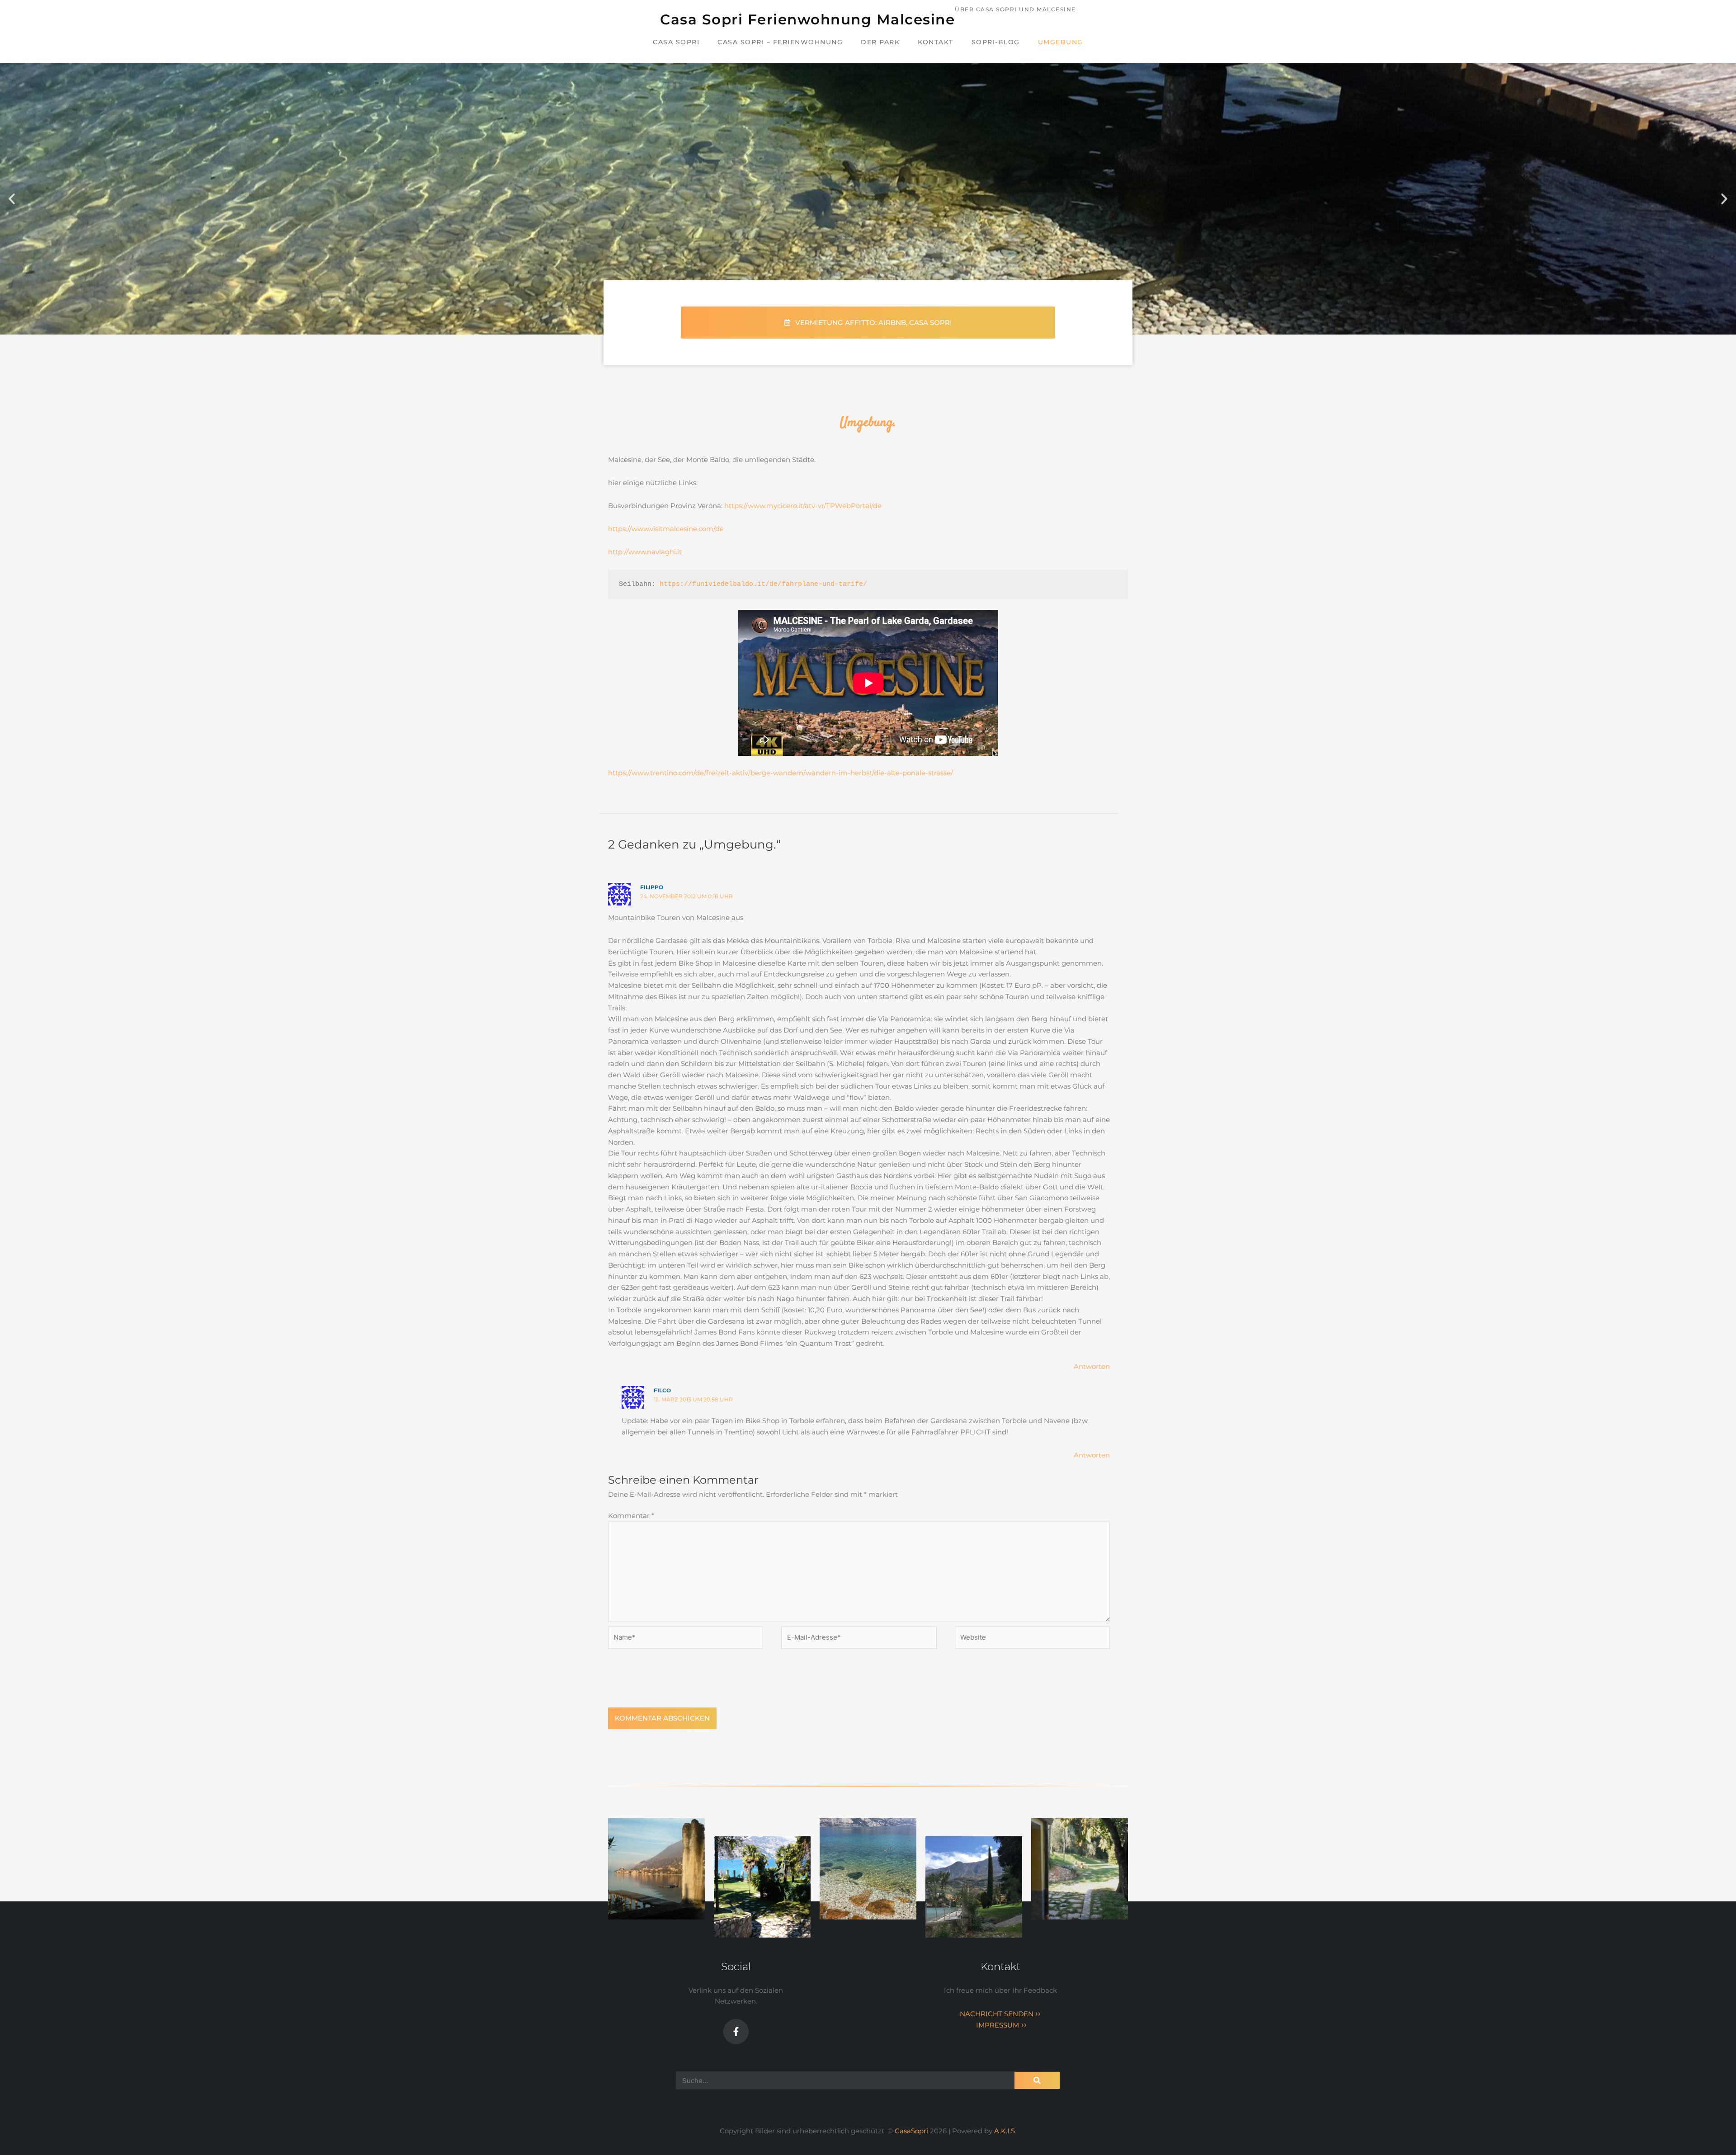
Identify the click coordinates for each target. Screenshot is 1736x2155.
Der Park (880, 42)
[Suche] (1037, 2080)
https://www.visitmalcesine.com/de (666, 529)
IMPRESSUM (1000, 2025)
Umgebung (1061, 42)
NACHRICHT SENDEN (1000, 2014)
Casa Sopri (676, 42)
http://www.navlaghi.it (645, 552)
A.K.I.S (1005, 2131)
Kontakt (936, 42)
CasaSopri (912, 2131)
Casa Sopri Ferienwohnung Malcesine (807, 19)
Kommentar (631, 1516)
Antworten (1092, 1366)
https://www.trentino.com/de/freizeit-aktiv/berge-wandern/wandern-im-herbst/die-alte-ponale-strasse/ (781, 773)
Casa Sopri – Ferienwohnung (780, 42)
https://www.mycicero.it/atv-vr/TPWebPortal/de (803, 506)
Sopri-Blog (996, 42)
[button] (12, 199)
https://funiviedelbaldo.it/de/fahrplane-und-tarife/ (763, 584)
